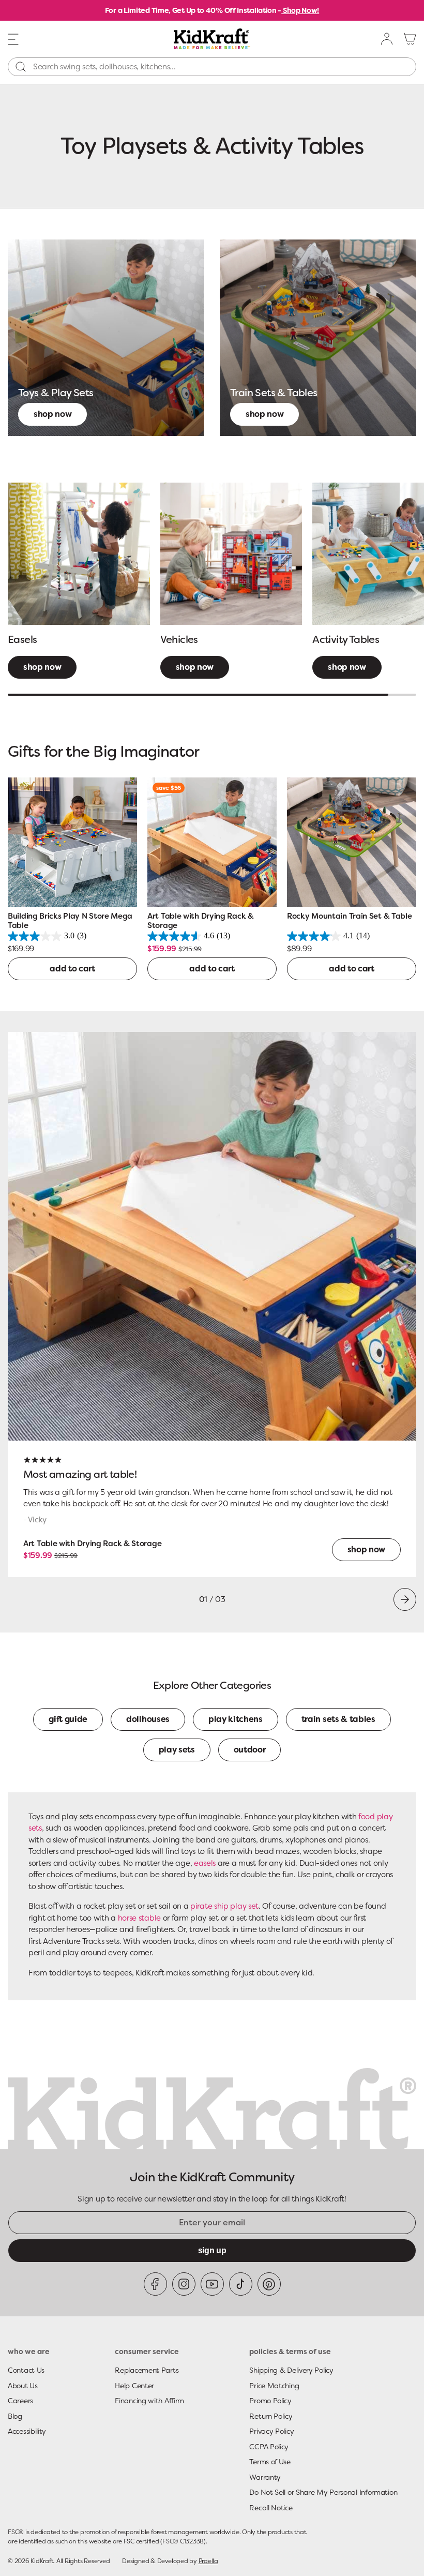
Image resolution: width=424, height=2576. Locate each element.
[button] (13, 38)
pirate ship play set (224, 1906)
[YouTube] (212, 2284)
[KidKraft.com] (212, 39)
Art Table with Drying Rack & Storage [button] (201, 921)
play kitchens (236, 1719)
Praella (208, 2561)
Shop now (52, 414)
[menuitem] (387, 39)
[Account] (387, 39)
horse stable (139, 1918)
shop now (42, 667)
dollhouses (148, 1719)
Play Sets (177, 1750)
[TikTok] (241, 2284)
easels (205, 1863)
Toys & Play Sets (56, 393)
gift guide (68, 1719)
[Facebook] (155, 2284)
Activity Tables (346, 639)
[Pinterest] (269, 2284)
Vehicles (179, 639)
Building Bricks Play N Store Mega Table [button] (70, 921)
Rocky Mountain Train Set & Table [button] (349, 916)
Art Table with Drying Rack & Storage (92, 1544)
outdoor (250, 1750)
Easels (22, 639)
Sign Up (212, 2250)
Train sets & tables (338, 1719)
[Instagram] (184, 2284)
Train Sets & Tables (274, 393)
